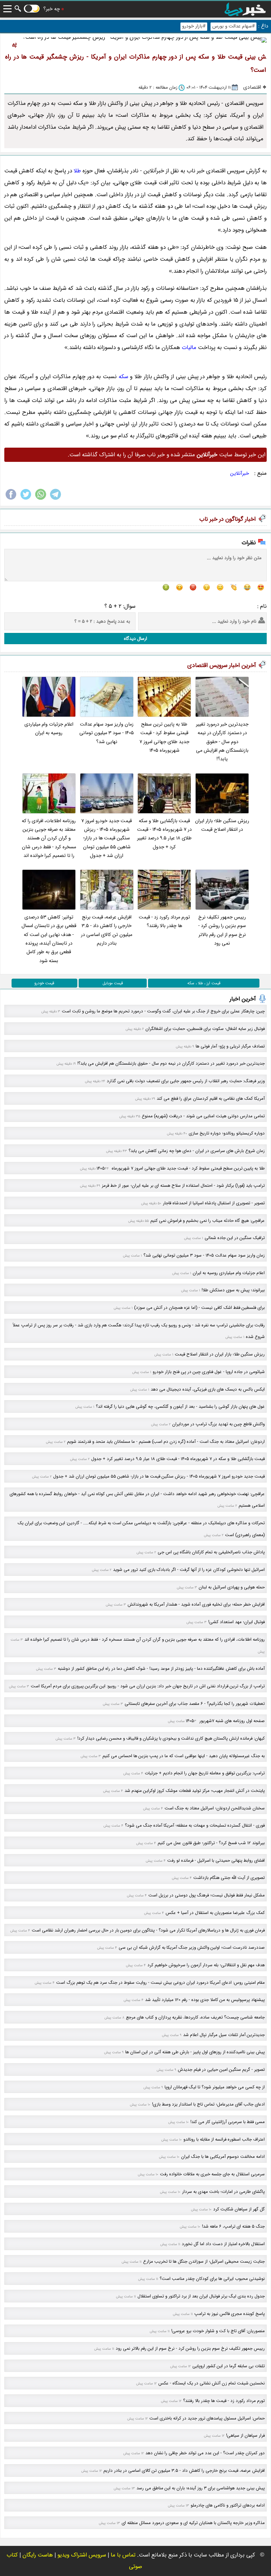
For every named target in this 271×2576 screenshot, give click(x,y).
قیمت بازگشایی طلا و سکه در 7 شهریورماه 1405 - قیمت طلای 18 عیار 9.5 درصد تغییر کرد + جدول (164, 834)
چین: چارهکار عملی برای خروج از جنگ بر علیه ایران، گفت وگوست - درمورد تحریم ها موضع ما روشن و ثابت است (163, 1011)
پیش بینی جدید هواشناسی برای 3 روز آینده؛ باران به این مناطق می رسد (201, 2488)
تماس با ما (123, 2555)
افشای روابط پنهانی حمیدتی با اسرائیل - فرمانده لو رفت (216, 1861)
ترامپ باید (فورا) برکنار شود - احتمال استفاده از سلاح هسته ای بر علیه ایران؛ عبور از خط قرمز (183, 1186)
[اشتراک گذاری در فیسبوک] (11, 499)
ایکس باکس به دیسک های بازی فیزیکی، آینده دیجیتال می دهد (208, 1389)
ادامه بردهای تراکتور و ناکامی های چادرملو (228, 2505)
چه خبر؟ (52, 9)
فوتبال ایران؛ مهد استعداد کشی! (236, 1622)
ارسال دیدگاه (135, 639)
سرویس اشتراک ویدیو (82, 2555)
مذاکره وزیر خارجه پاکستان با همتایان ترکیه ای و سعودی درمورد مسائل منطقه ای (193, 2523)
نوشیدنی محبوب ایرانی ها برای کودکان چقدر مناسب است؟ (212, 2279)
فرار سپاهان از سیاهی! (245, 2436)
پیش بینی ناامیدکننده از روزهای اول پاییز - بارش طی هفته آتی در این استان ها (195, 2052)
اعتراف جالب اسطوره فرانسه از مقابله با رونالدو (224, 2139)
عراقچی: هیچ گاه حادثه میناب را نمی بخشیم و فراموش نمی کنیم (208, 1221)
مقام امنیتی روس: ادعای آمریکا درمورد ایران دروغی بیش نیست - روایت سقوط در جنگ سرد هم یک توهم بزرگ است (160, 1983)
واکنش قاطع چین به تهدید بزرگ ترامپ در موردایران (218, 1424)
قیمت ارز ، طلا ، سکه (204, 983)
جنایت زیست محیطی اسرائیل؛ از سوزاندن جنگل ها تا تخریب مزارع (204, 2262)
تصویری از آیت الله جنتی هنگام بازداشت (229, 1878)
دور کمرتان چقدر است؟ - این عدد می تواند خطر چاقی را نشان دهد (205, 2453)
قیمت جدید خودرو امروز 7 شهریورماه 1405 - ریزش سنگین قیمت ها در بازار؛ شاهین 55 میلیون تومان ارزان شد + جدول (107, 838)
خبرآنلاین (240, 473)
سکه (123, 377)
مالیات (189, 348)
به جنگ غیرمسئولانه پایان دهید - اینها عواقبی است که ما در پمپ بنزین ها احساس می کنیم (184, 1756)
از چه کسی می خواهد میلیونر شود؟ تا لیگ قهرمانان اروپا (215, 2087)
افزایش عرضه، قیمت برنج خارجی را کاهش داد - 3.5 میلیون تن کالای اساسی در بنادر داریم (107, 930)
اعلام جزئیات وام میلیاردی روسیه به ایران (49, 729)
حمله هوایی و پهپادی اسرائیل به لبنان (232, 1587)
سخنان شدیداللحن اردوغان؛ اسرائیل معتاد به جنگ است (215, 1808)
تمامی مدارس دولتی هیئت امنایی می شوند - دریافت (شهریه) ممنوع (203, 1116)
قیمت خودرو (44, 983)
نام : (262, 606)
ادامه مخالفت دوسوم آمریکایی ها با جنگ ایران (223, 2157)
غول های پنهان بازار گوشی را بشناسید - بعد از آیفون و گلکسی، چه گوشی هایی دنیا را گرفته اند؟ (180, 1407)
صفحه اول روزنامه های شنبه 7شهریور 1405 (225, 1721)
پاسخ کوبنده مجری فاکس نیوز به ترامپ (230, 2314)
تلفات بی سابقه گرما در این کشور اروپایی (229, 2366)
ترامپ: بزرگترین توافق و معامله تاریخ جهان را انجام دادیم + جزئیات (205, 1773)
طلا (77, 171)
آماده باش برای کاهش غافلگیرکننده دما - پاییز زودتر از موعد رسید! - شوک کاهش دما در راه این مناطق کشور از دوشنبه (161, 1669)
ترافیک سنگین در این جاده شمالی (235, 1238)
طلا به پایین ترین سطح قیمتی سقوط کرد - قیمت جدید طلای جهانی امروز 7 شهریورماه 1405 (164, 737)
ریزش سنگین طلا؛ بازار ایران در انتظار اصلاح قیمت (222, 825)
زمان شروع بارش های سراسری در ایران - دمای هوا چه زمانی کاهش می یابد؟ (197, 1151)
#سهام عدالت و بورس (233, 26)
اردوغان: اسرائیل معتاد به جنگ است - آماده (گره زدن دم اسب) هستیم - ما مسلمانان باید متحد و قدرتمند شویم (166, 1442)
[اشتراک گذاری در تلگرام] (56, 499)
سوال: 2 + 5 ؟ (120, 606)
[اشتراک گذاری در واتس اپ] (41, 499)
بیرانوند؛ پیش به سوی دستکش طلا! (233, 1290)
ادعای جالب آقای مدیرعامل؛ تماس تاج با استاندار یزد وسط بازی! (208, 2104)
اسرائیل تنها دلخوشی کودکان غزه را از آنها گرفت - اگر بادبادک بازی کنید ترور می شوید (189, 1570)
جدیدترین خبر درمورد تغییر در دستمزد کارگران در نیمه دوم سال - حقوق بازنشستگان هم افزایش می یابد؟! (222, 742)
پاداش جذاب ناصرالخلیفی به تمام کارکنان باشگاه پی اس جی (211, 1552)
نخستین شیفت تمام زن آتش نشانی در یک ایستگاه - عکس (212, 2383)
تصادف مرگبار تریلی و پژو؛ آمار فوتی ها (230, 1046)
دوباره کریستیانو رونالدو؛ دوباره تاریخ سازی (227, 1133)
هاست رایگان (38, 2555)
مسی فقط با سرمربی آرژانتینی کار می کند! (228, 2122)
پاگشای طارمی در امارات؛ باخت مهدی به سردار (223, 2192)
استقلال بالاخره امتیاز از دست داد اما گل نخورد (223, 2244)
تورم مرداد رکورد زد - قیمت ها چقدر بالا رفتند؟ (164, 922)
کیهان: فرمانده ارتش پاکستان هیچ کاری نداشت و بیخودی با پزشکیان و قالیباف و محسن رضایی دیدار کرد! (171, 1738)
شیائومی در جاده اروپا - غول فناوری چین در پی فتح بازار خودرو (209, 1372)
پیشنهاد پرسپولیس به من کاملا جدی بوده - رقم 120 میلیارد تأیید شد (205, 2000)
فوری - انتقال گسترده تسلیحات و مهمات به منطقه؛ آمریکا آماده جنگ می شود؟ (195, 1825)
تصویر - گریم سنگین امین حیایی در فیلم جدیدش (221, 2070)
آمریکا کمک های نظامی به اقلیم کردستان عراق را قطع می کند (211, 1099)
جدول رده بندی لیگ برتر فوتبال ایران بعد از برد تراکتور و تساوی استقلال (201, 2296)
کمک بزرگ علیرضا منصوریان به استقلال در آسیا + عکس (215, 1913)
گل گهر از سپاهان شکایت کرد (239, 2209)
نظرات (249, 543)
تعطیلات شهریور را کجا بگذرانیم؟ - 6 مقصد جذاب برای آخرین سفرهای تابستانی (195, 1704)
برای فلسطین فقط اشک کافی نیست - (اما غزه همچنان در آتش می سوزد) (199, 1308)
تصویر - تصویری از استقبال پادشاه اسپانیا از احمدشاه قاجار (214, 1203)
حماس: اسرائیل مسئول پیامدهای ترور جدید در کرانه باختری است (207, 2418)
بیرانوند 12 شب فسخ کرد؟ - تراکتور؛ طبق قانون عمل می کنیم (211, 1843)
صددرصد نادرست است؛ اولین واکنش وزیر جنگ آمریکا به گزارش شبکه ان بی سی (192, 1948)
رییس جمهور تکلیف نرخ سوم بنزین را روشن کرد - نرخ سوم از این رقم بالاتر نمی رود (222, 930)
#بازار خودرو (194, 26)
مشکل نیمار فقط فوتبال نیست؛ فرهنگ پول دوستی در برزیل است (207, 1895)
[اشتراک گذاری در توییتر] (26, 499)
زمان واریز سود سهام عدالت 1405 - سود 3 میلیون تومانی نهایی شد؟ (107, 733)
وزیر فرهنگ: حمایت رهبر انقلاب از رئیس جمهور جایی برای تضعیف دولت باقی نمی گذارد (186, 1081)
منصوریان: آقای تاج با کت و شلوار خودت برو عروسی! (218, 2331)
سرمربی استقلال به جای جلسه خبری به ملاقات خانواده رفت (212, 2174)
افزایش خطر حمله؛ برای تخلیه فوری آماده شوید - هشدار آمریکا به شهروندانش (196, 1604)
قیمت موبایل (113, 983)
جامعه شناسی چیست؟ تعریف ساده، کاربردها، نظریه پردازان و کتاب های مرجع (195, 2017)
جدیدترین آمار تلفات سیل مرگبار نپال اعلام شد (224, 2035)
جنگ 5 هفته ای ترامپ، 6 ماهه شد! (233, 2226)
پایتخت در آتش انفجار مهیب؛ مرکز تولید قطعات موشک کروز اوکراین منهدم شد (195, 1791)
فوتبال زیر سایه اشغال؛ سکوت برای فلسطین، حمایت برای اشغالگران (205, 1029)
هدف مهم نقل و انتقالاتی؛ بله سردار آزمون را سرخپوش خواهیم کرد (206, 1965)
